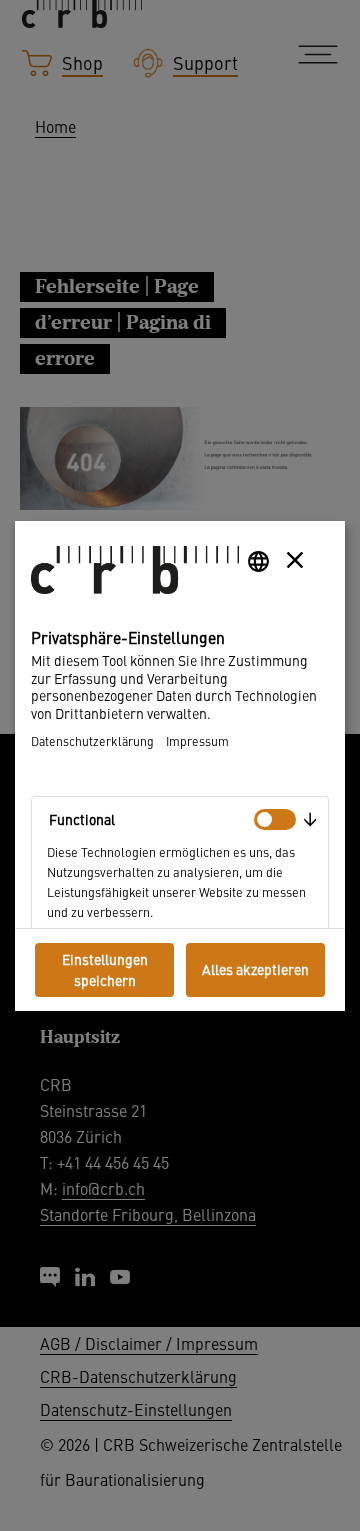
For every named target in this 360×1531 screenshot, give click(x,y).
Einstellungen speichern (105, 969)
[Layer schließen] (295, 560)
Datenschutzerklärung (92, 740)
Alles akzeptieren (255, 969)
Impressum (197, 740)
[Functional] (275, 819)
